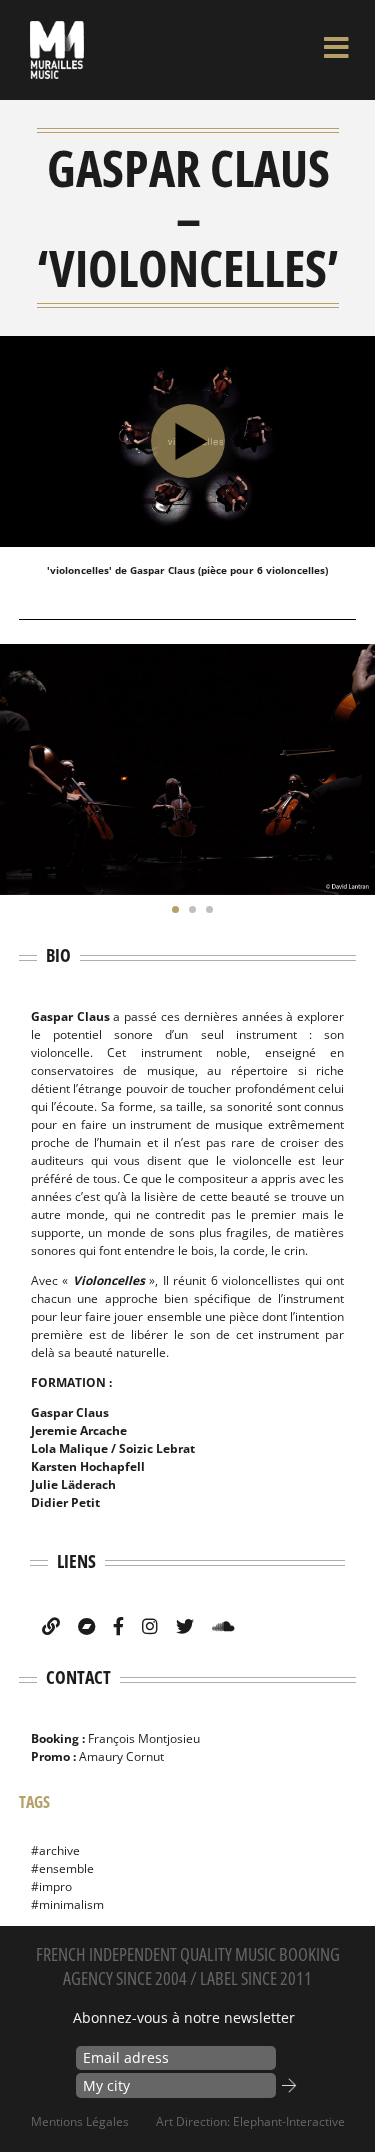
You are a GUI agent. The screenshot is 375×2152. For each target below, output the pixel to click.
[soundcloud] (223, 1626)
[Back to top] (339, 2096)
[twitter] (185, 1626)
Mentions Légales (80, 2121)
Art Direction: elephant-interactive (250, 2121)
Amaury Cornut (121, 1756)
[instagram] (150, 1626)
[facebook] (118, 1626)
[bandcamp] (86, 1626)
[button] (170, 909)
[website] (51, 1626)
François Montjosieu (144, 1738)
